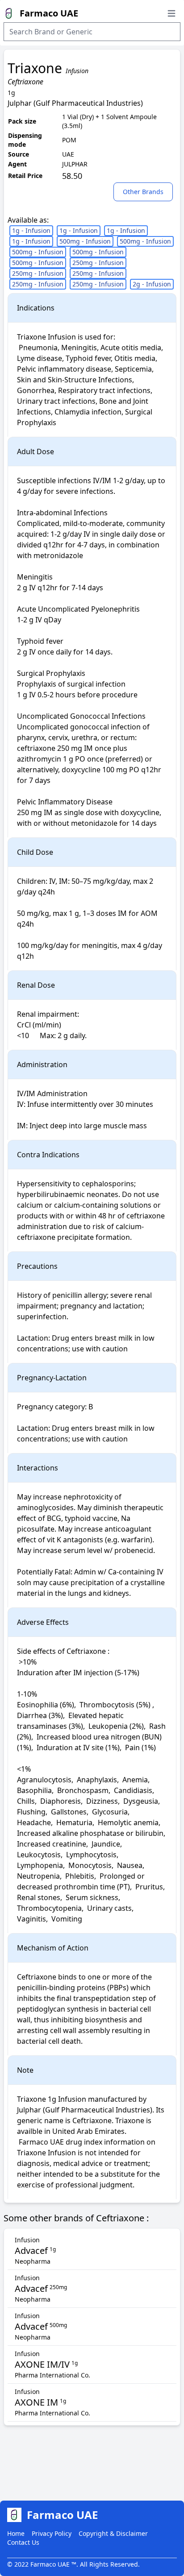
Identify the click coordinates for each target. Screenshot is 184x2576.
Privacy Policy (52, 2533)
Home (16, 2533)
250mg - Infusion (98, 263)
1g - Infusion (31, 230)
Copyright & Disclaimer (113, 2533)
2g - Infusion (152, 284)
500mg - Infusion (85, 241)
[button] (145, 191)
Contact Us (23, 2542)
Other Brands (143, 192)
